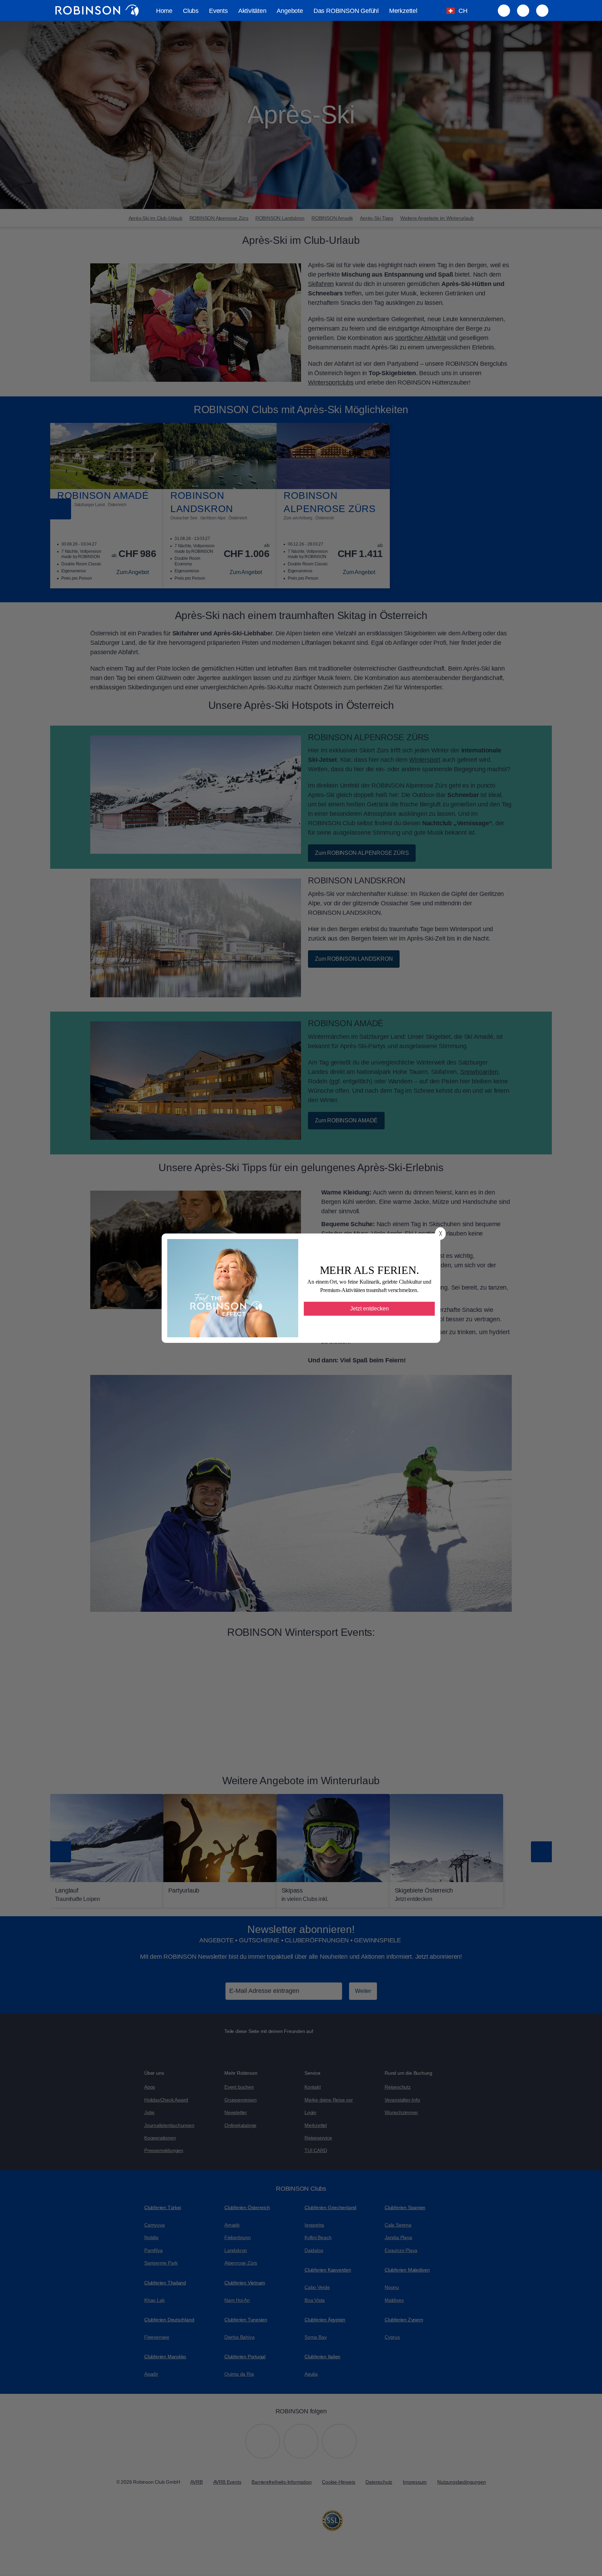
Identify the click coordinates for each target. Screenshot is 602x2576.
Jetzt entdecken (369, 1309)
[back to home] (97, 10)
